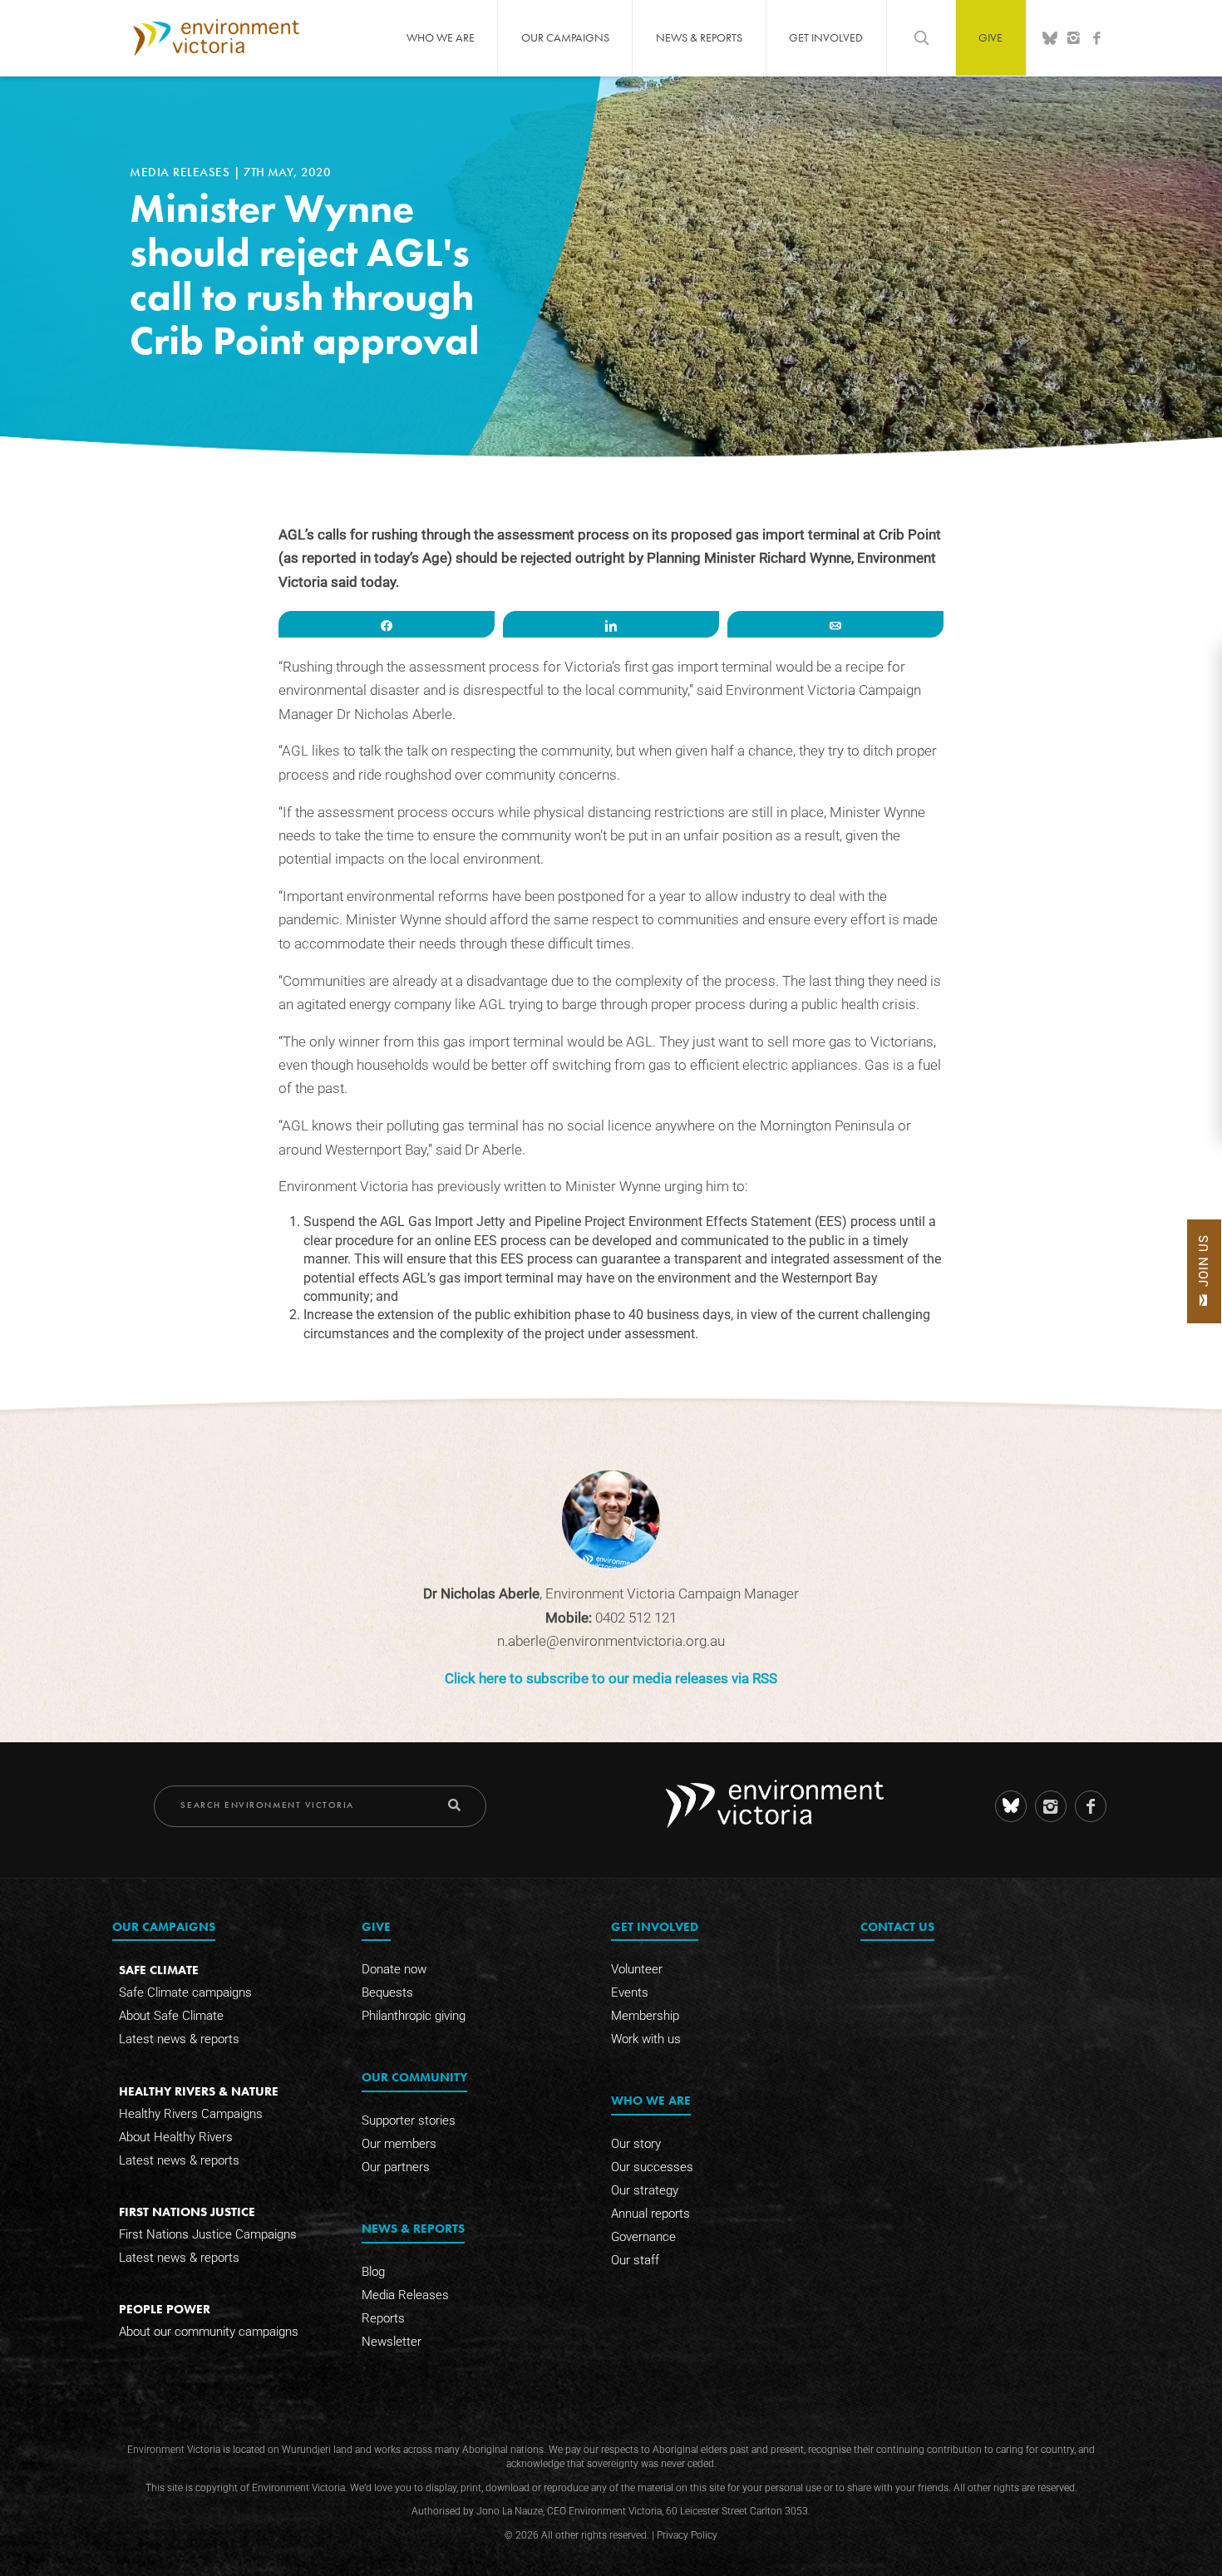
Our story (636, 2144)
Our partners (396, 2167)
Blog (373, 2272)
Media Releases (182, 172)
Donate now (394, 1969)
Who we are (441, 37)
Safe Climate (159, 1970)
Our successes (652, 2167)
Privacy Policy (687, 2535)
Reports (383, 2318)
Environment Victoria (216, 37)
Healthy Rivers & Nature (199, 2091)
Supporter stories (409, 2120)
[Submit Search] (454, 1805)
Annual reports (650, 2214)
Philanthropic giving (414, 2016)
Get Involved (826, 37)
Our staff (635, 2260)
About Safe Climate (171, 2016)
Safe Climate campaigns (185, 1992)
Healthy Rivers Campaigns (191, 2114)
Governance (643, 2237)
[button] (1204, 1271)
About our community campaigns (209, 2332)
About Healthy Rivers (176, 2137)
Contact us (897, 1926)
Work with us (646, 2039)
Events (630, 1992)
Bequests (387, 1992)
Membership (645, 2016)
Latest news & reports (179, 2039)
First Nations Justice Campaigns (208, 2234)
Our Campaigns (565, 37)
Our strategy (645, 2190)
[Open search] (921, 37)
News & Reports (699, 37)
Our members (399, 2144)
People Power (165, 2309)
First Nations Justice (187, 2212)
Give (990, 37)
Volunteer (637, 1969)
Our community (414, 2077)
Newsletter (392, 2342)
